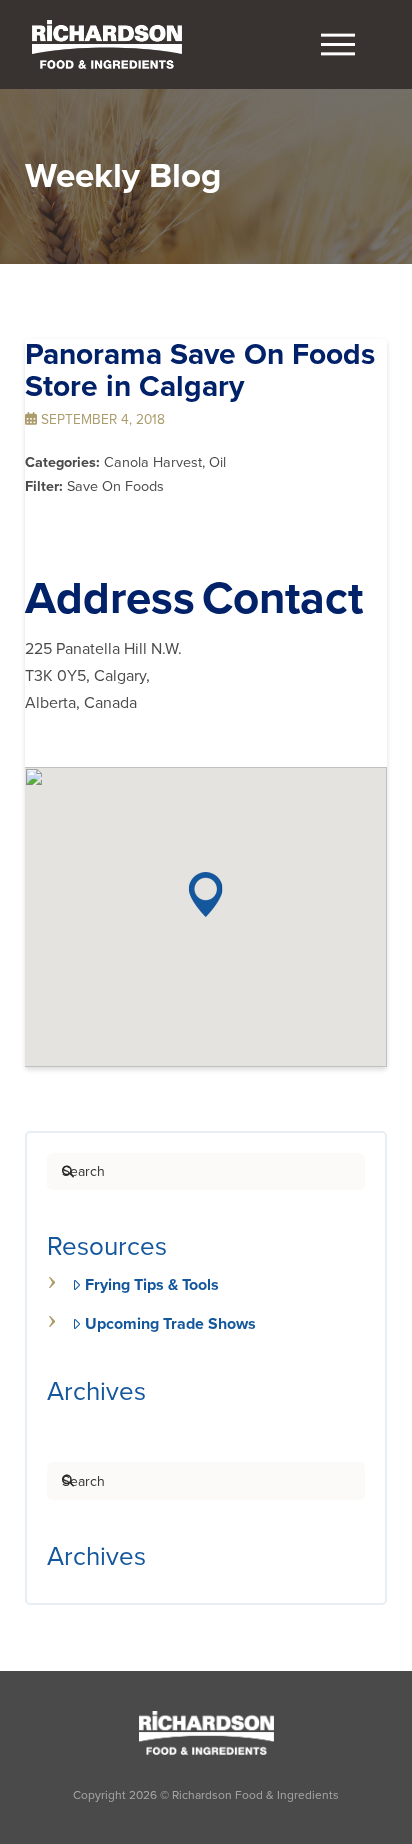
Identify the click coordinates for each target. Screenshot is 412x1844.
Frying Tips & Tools (152, 1285)
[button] (338, 45)
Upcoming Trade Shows (170, 1324)
